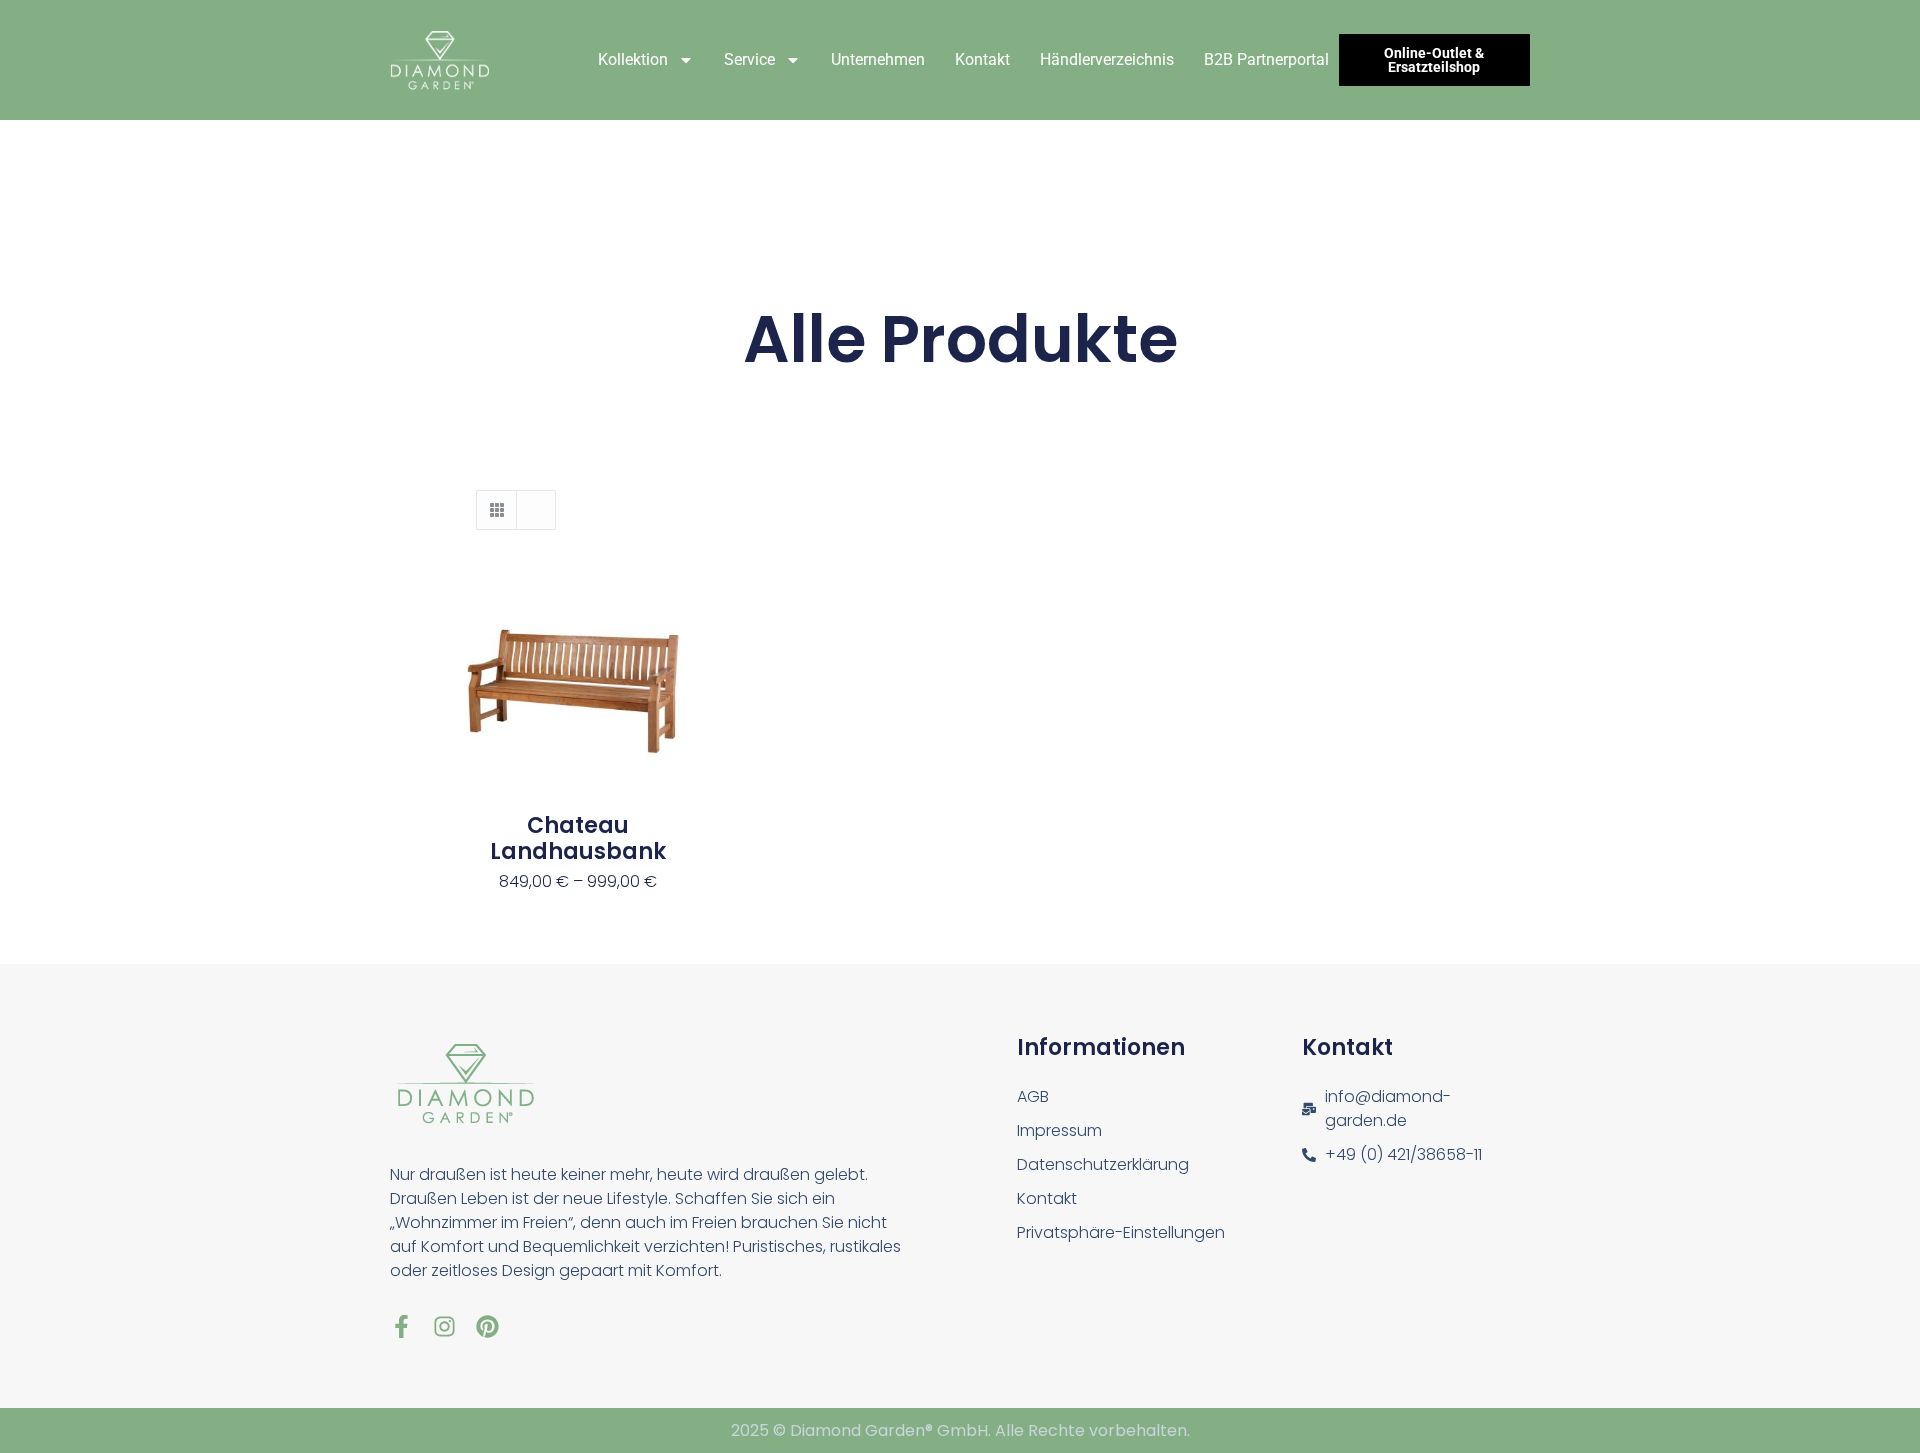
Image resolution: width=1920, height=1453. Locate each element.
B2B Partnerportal (1266, 59)
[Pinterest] (487, 1326)
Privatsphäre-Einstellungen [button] (1121, 1232)
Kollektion (633, 59)
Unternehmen (878, 59)
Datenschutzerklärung (1103, 1164)
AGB (1033, 1096)
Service (749, 59)
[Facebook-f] (401, 1326)
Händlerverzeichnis (1107, 59)
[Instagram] (444, 1326)
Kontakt (982, 59)
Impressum (1059, 1130)
